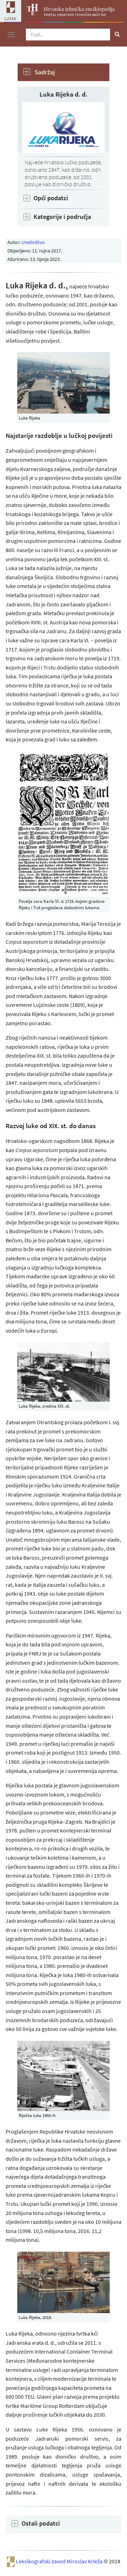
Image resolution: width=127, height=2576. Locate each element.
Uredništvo (33, 242)
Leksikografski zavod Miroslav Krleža (60, 2561)
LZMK (11, 18)
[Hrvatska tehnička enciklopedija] (30, 13)
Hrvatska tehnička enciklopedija (79, 9)
